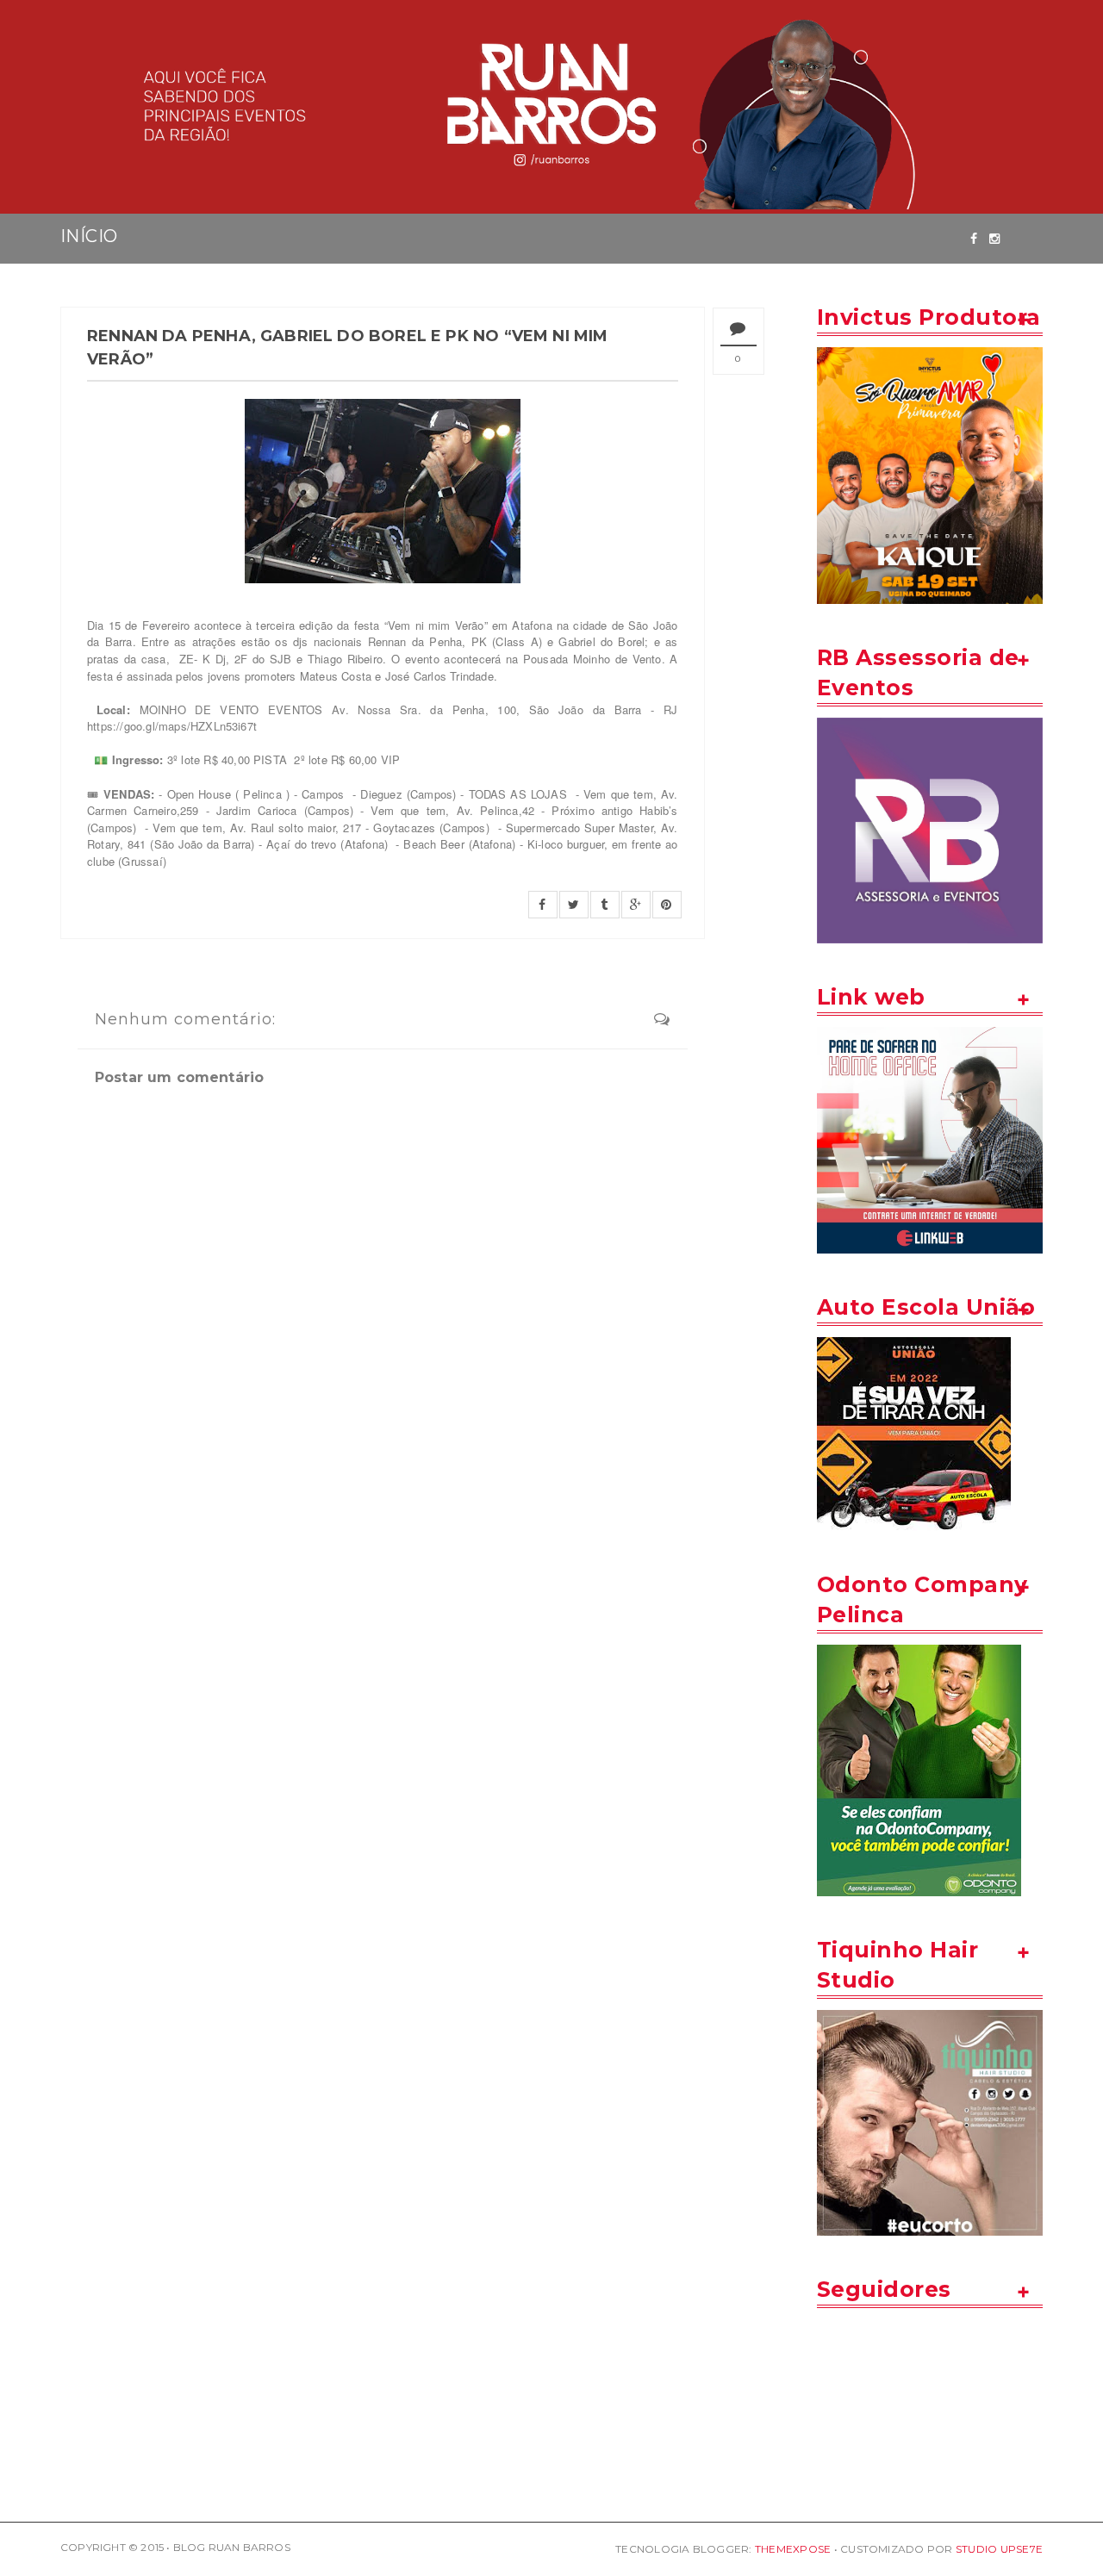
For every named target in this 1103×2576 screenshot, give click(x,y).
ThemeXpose (793, 2549)
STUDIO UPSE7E (999, 2549)
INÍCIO (89, 236)
